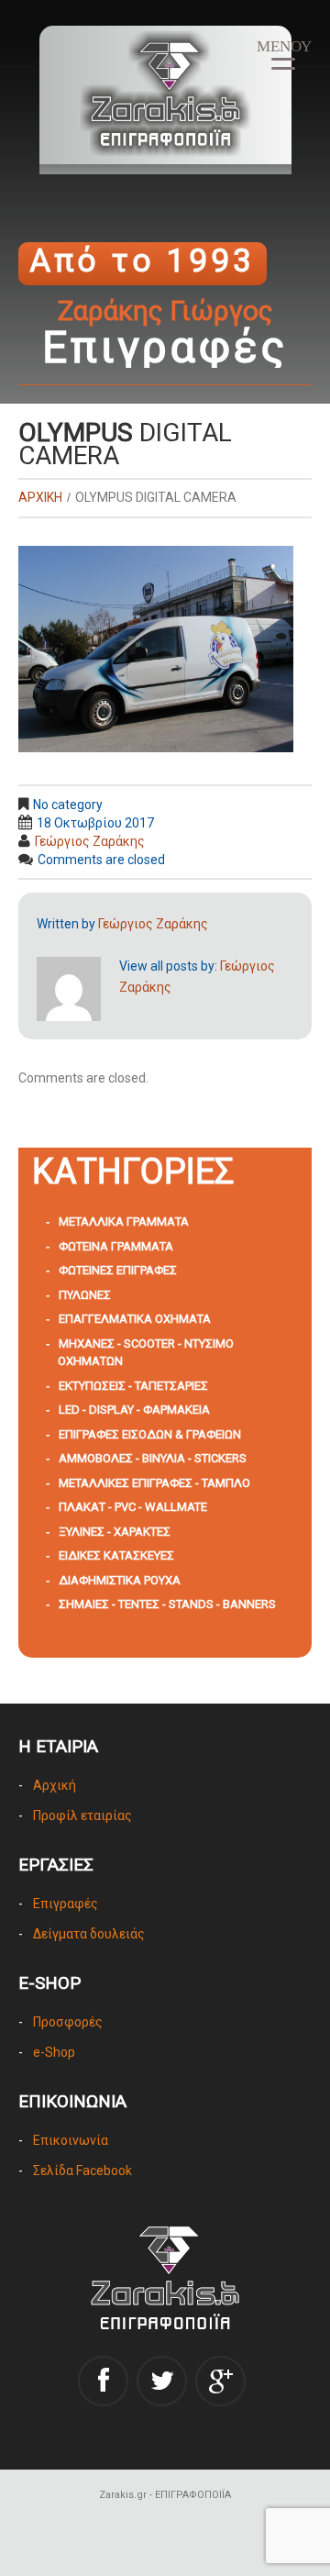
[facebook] (103, 2381)
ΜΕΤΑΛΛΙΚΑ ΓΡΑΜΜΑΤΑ (124, 1221)
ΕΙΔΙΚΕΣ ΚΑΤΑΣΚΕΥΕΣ (116, 1555)
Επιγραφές (66, 1904)
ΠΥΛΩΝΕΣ (85, 1295)
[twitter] (162, 2381)
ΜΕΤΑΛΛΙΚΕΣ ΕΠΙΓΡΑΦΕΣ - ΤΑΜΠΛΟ (154, 1483)
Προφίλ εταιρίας (82, 1815)
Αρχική (55, 1785)
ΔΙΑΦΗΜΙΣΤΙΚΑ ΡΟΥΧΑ (120, 1580)
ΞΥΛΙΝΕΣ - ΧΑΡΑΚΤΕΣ (115, 1532)
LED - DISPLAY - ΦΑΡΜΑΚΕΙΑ (134, 1410)
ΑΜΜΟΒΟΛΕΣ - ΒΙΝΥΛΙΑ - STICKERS (153, 1458)
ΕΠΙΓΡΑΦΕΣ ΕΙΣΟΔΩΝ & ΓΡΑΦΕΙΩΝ (150, 1434)
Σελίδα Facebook (82, 2171)
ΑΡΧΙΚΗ (40, 497)
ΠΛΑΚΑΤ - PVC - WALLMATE (133, 1507)
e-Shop (54, 2052)
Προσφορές (68, 2022)
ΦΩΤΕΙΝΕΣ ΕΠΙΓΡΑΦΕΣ (118, 1270)
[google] (220, 2381)
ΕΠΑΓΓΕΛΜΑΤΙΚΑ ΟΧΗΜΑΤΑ (135, 1319)
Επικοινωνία (71, 2140)
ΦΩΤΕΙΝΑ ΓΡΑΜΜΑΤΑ (116, 1246)
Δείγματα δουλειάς (89, 1934)
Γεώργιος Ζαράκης (90, 841)
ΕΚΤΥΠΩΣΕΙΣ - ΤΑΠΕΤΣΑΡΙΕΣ (133, 1386)
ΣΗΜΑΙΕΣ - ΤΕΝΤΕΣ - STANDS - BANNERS (167, 1604)
